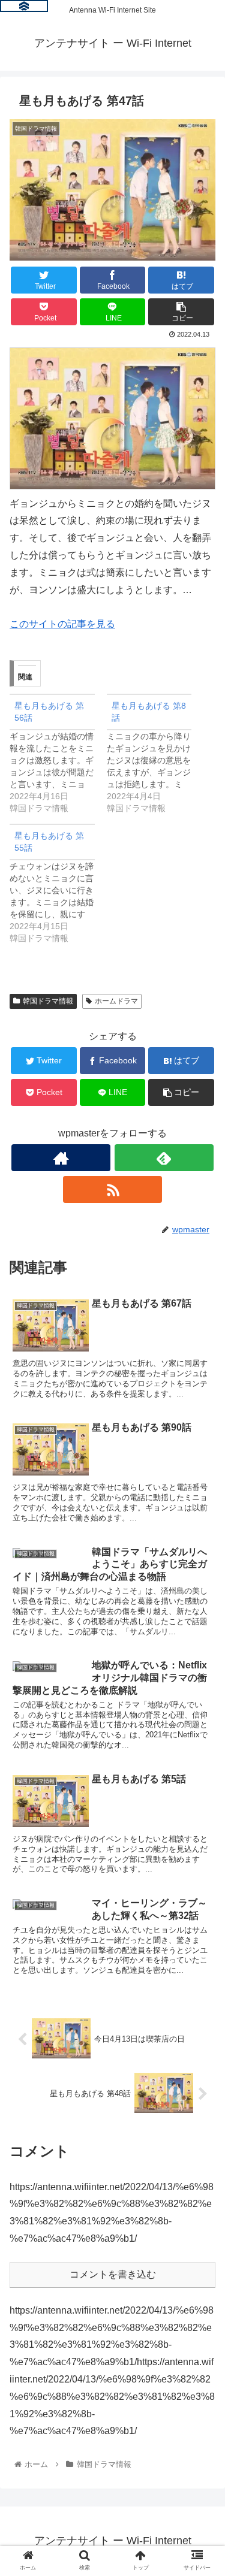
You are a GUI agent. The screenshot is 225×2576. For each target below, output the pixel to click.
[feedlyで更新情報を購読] (164, 1158)
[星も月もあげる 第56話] (58, 754)
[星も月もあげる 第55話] (58, 884)
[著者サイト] (61, 1158)
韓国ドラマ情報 (48, 1001)
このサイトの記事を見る (62, 624)
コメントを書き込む (113, 2274)
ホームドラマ (116, 1001)
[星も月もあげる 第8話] (155, 754)
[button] (201, 1588)
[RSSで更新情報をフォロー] (112, 1189)
